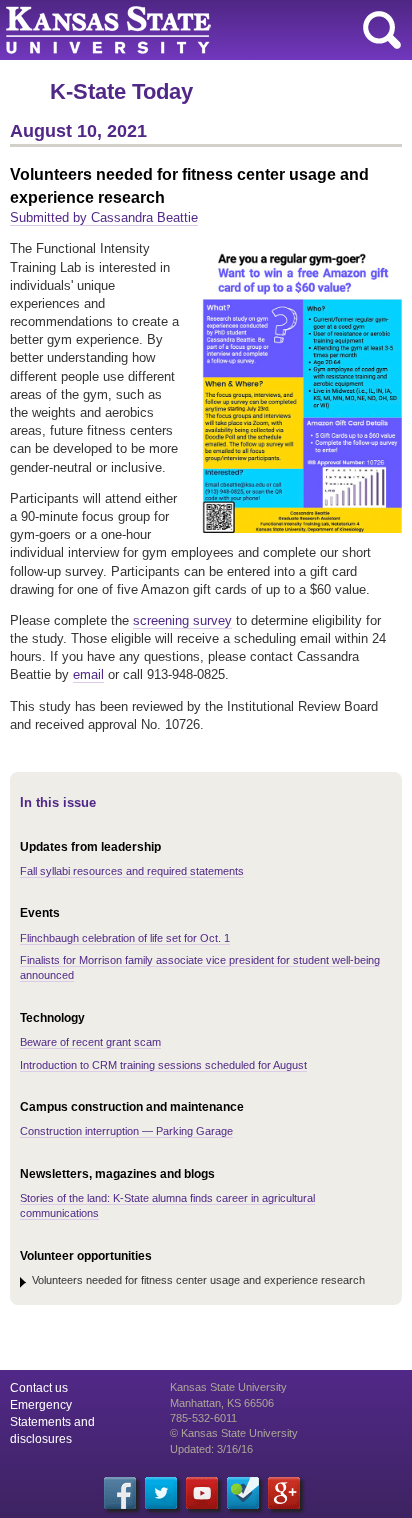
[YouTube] (202, 1493)
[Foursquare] (243, 1493)
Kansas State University (182, 30)
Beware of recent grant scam (90, 1042)
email (88, 674)
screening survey (182, 620)
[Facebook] (120, 1493)
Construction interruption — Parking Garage (126, 1131)
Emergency (41, 1405)
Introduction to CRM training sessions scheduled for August (163, 1065)
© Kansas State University (234, 1433)
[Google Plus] (284, 1493)
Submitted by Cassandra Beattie (104, 217)
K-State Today (121, 91)
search (382, 30)
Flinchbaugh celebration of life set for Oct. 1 (125, 938)
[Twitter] (161, 1493)
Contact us (39, 1388)
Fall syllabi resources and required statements (132, 871)
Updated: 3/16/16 (211, 1449)
